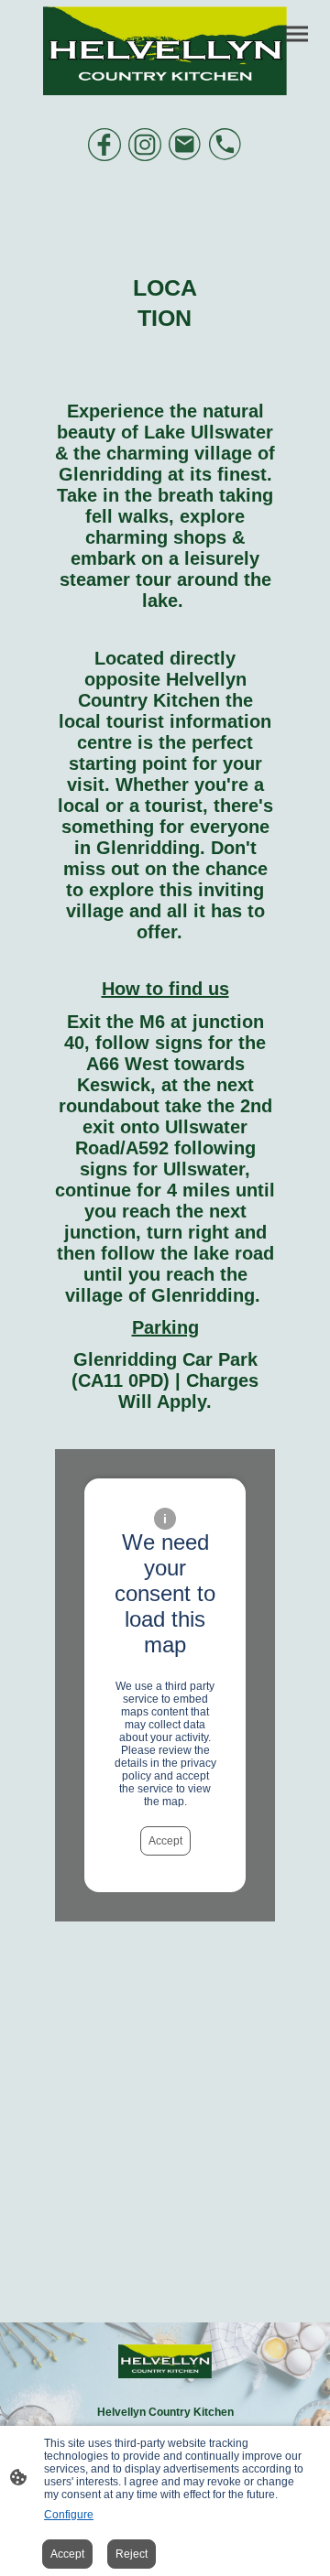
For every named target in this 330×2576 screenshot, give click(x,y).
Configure (69, 2515)
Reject (132, 2554)
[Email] (185, 145)
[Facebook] (104, 145)
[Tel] (225, 145)
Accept (165, 1841)
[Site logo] (165, 51)
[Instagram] (145, 145)
